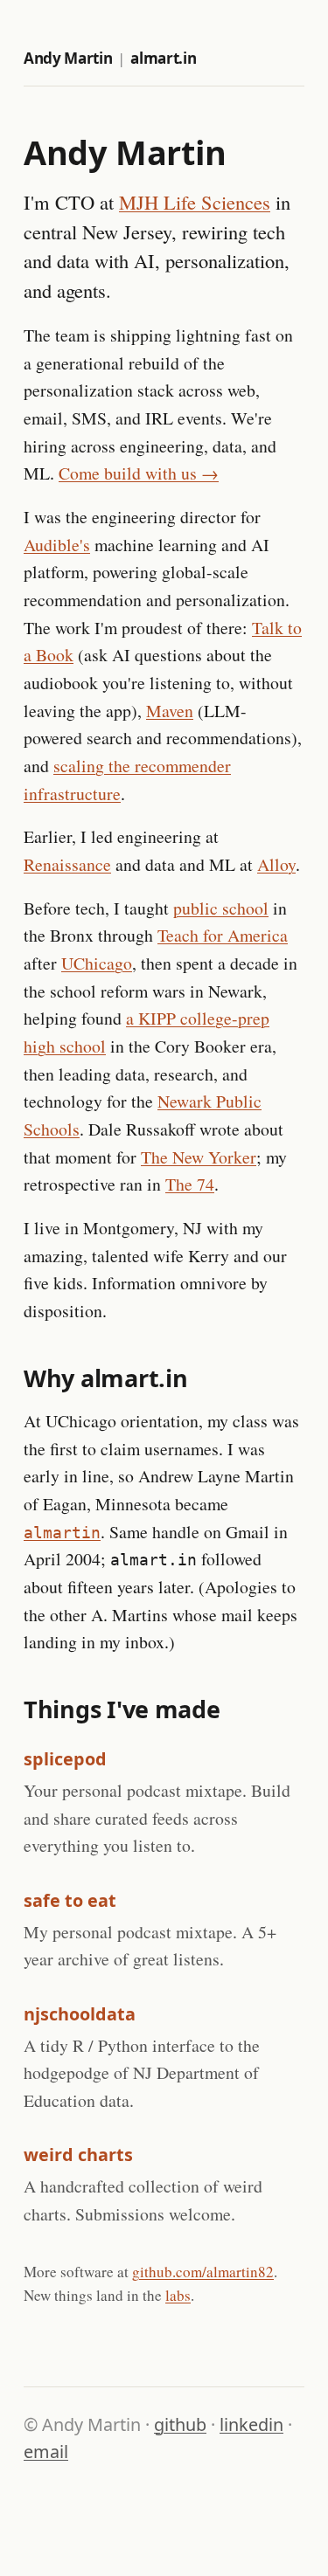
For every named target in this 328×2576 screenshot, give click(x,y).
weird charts (78, 2155)
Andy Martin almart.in (110, 58)
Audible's (57, 545)
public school (221, 908)
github (180, 2424)
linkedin (251, 2424)
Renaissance (67, 864)
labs (178, 2295)
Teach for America (223, 935)
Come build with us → (139, 473)
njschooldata (80, 2014)
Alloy (276, 864)
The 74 (190, 1184)
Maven (170, 711)
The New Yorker (199, 1157)
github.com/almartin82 (203, 2272)
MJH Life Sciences (195, 202)
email (46, 2452)
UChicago (97, 963)
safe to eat (70, 1900)
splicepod (65, 1759)
